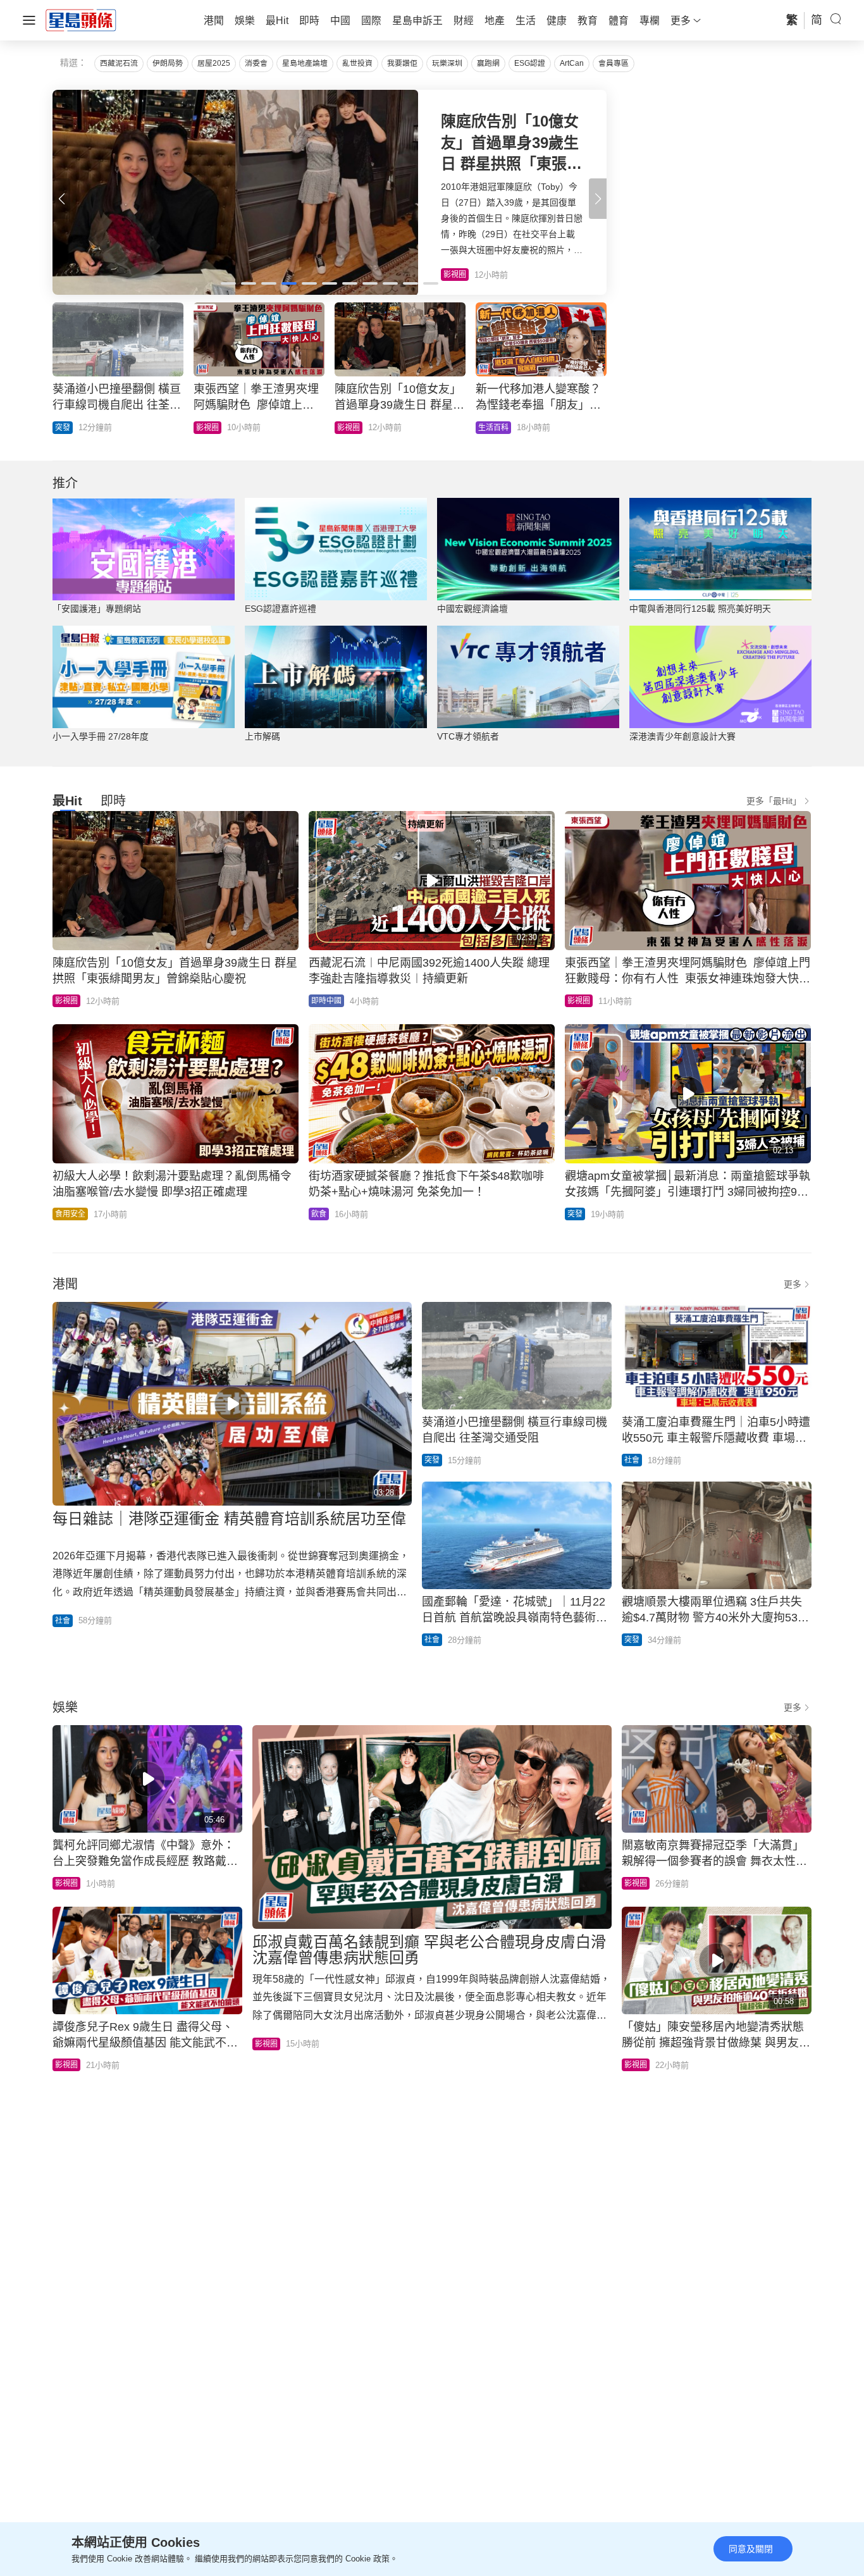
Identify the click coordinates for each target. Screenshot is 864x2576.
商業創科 (493, 428)
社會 (63, 1621)
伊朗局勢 (168, 63)
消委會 (256, 63)
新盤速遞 (70, 428)
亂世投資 (357, 63)
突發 (575, 1214)
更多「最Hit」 (774, 801)
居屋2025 (214, 63)
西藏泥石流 (119, 63)
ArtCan (572, 63)
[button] (598, 199)
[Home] (81, 20)
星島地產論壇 (305, 63)
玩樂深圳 (447, 63)
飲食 (319, 1214)
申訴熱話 (211, 428)
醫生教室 (352, 428)
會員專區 (614, 63)
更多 (793, 1284)
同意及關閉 (751, 2549)
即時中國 (326, 1001)
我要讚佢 (402, 63)
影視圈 (66, 1001)
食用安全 (70, 1214)
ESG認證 (530, 63)
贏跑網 (488, 63)
